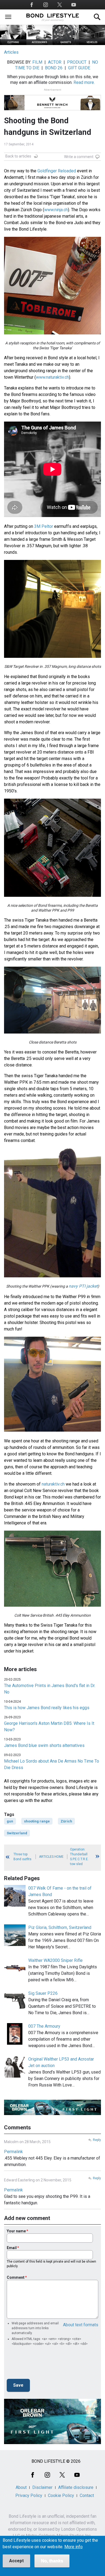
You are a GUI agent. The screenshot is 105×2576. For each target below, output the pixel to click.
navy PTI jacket (83, 1286)
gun (10, 1821)
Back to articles (18, 156)
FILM (37, 62)
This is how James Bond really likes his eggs (47, 1708)
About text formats (81, 2325)
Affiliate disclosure (76, 2487)
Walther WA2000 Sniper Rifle (55, 1960)
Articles (11, 52)
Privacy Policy (29, 2495)
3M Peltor (44, 526)
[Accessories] (40, 44)
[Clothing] (13, 44)
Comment (16, 2277)
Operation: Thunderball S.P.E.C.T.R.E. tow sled (79, 1857)
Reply (97, 2140)
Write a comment (79, 157)
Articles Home (51, 1857)
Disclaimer (42, 2487)
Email (12, 2248)
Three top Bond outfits (22, 1857)
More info (73, 2547)
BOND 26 (54, 68)
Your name (16, 2231)
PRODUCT (77, 62)
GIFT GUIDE (79, 68)
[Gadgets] (66, 44)
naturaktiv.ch (53, 1484)
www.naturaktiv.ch (52, 377)
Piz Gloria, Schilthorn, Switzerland (60, 1927)
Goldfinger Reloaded (57, 171)
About (21, 2487)
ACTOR (55, 62)
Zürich (66, 1821)
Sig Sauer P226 (43, 1993)
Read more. (84, 82)
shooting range (37, 1821)
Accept (16, 2561)
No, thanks (52, 2561)
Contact (87, 2495)
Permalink (13, 2152)
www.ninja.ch (56, 210)
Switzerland (17, 1833)
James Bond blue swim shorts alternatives (44, 1745)
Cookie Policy (61, 2495)
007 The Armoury (44, 2026)
